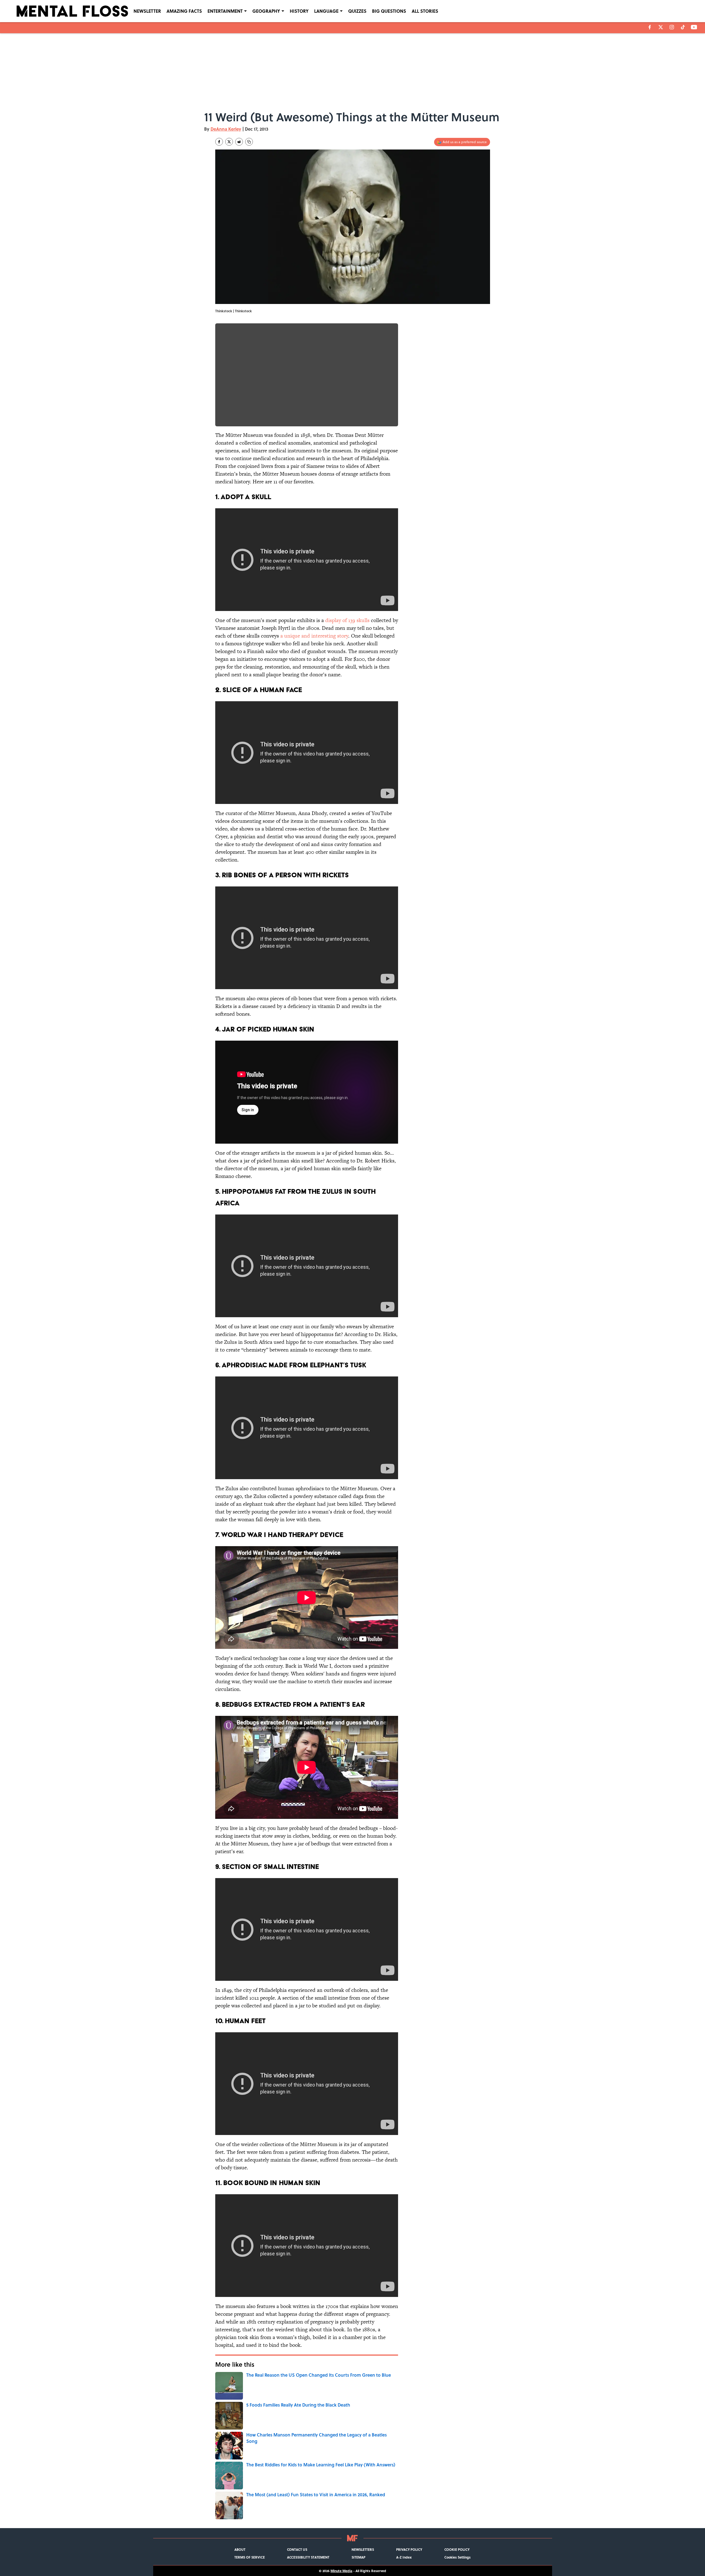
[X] (661, 27)
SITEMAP (358, 2557)
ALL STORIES (425, 11)
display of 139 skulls (347, 620)
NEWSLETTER (147, 11)
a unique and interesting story (314, 636)
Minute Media (341, 2571)
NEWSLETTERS (363, 2549)
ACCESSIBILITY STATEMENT (308, 2557)
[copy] (249, 142)
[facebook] (650, 27)
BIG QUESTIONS (389, 11)
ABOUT (240, 2549)
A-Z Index (404, 2557)
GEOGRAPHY (266, 11)
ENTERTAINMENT (225, 11)
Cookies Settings (457, 2557)
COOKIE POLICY (457, 2549)
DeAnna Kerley (226, 129)
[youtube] (694, 27)
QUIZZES (357, 11)
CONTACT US (297, 2549)
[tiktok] (683, 27)
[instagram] (672, 27)
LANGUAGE (326, 11)
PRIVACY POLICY (409, 2549)
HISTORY (299, 11)
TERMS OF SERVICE (250, 2557)
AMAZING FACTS (184, 11)
